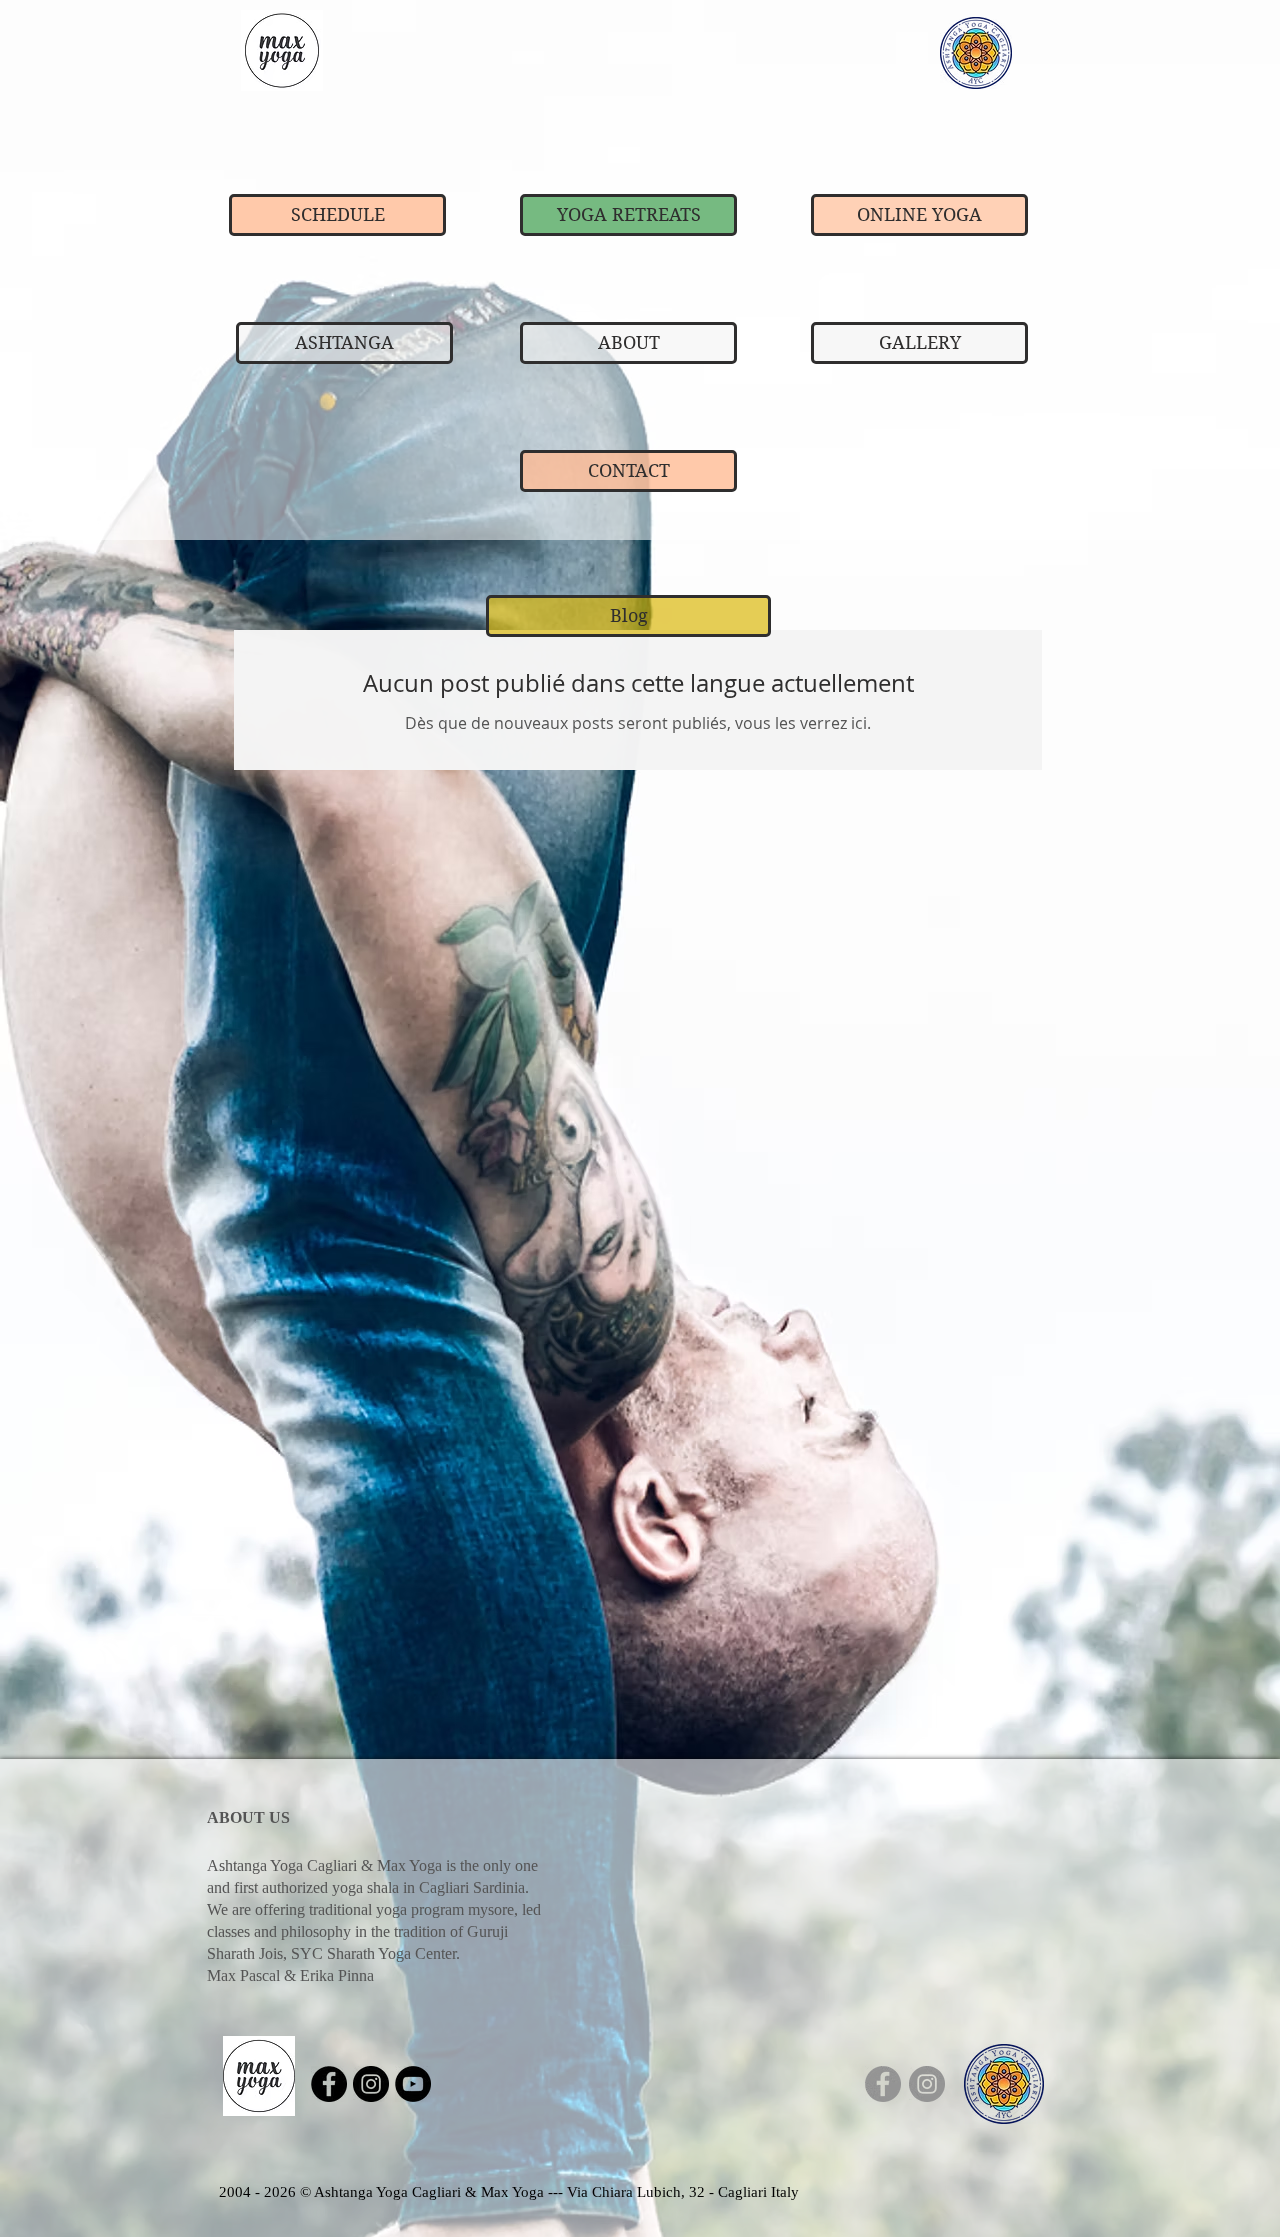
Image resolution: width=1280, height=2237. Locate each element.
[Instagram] (927, 2084)
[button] (628, 616)
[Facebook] (883, 2084)
